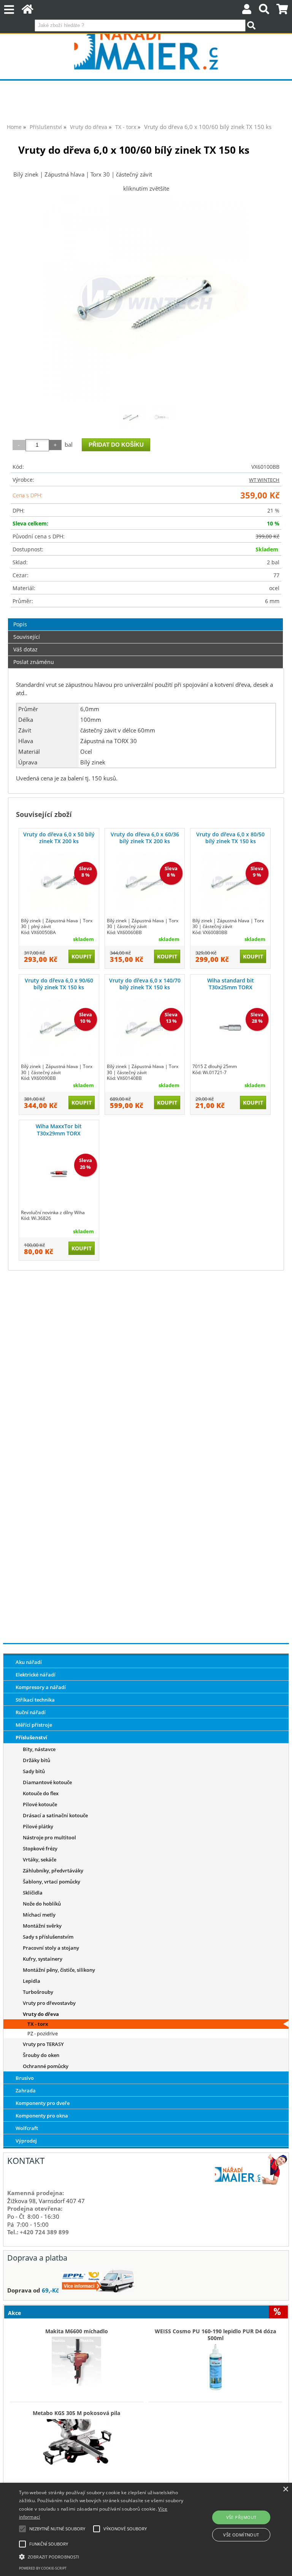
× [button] (285, 2489)
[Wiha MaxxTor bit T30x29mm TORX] (59, 1174)
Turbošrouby (38, 1992)
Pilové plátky (38, 1826)
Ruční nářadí (31, 1712)
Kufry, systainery (43, 1959)
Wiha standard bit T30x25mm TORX (231, 984)
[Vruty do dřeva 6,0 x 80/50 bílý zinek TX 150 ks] (230, 882)
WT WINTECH (264, 480)
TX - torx (38, 2024)
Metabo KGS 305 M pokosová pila (76, 2413)
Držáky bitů (36, 1760)
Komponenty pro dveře (43, 2103)
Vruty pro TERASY (43, 2044)
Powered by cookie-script (43, 2568)
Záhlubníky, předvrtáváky (53, 1871)
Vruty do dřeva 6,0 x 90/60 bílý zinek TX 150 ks (59, 984)
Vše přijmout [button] (241, 2517)
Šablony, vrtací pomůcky (52, 1882)
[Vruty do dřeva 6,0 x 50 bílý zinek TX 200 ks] (59, 882)
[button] (102, 2556)
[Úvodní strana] (28, 11)
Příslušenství (31, 1737)
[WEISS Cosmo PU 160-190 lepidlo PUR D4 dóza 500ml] (215, 2366)
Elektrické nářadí (36, 1675)
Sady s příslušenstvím (48, 1937)
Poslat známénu (34, 662)
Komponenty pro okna (42, 2116)
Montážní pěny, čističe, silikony (59, 1970)
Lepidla (32, 1981)
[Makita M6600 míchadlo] (77, 2359)
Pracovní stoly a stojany (51, 1948)
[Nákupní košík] (282, 11)
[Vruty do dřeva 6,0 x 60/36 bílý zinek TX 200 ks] (145, 882)
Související (27, 637)
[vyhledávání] (264, 11)
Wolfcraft (27, 2128)
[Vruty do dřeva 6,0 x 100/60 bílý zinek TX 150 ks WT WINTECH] (146, 298)
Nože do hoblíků (42, 1904)
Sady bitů (34, 1771)
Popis (20, 624)
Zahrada (26, 2090)
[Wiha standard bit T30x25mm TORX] (230, 1028)
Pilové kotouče (40, 1804)
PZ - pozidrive (43, 2033)
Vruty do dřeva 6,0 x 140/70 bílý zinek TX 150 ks (145, 984)
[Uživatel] (247, 11)
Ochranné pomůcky (46, 2066)
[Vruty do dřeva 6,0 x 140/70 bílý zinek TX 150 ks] (145, 1028)
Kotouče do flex (41, 1793)
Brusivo (25, 2078)
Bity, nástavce (39, 1749)
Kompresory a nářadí (41, 1687)
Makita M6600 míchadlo (77, 2331)
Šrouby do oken (41, 2055)
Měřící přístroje (34, 1725)
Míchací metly (39, 1915)
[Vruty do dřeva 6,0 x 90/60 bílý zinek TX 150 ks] (59, 1028)
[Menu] (9, 10)
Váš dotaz (25, 649)
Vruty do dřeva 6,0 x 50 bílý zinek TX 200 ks (59, 838)
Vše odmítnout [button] (241, 2535)
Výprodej (26, 2141)
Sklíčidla (33, 1893)
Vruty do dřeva (41, 2014)
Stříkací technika (35, 1700)
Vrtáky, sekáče (40, 1860)
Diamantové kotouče (47, 1782)
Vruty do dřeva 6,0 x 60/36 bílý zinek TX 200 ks (145, 838)
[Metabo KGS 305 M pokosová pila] (77, 2441)
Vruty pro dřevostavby (49, 2003)
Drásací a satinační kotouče (55, 1815)
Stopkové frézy (40, 1848)
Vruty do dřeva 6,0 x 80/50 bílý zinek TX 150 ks (230, 838)
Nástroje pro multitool (49, 1837)
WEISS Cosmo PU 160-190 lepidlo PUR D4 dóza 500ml (215, 2335)
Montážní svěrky (42, 1926)
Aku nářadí (29, 1662)
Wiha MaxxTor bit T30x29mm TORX (59, 1130)
